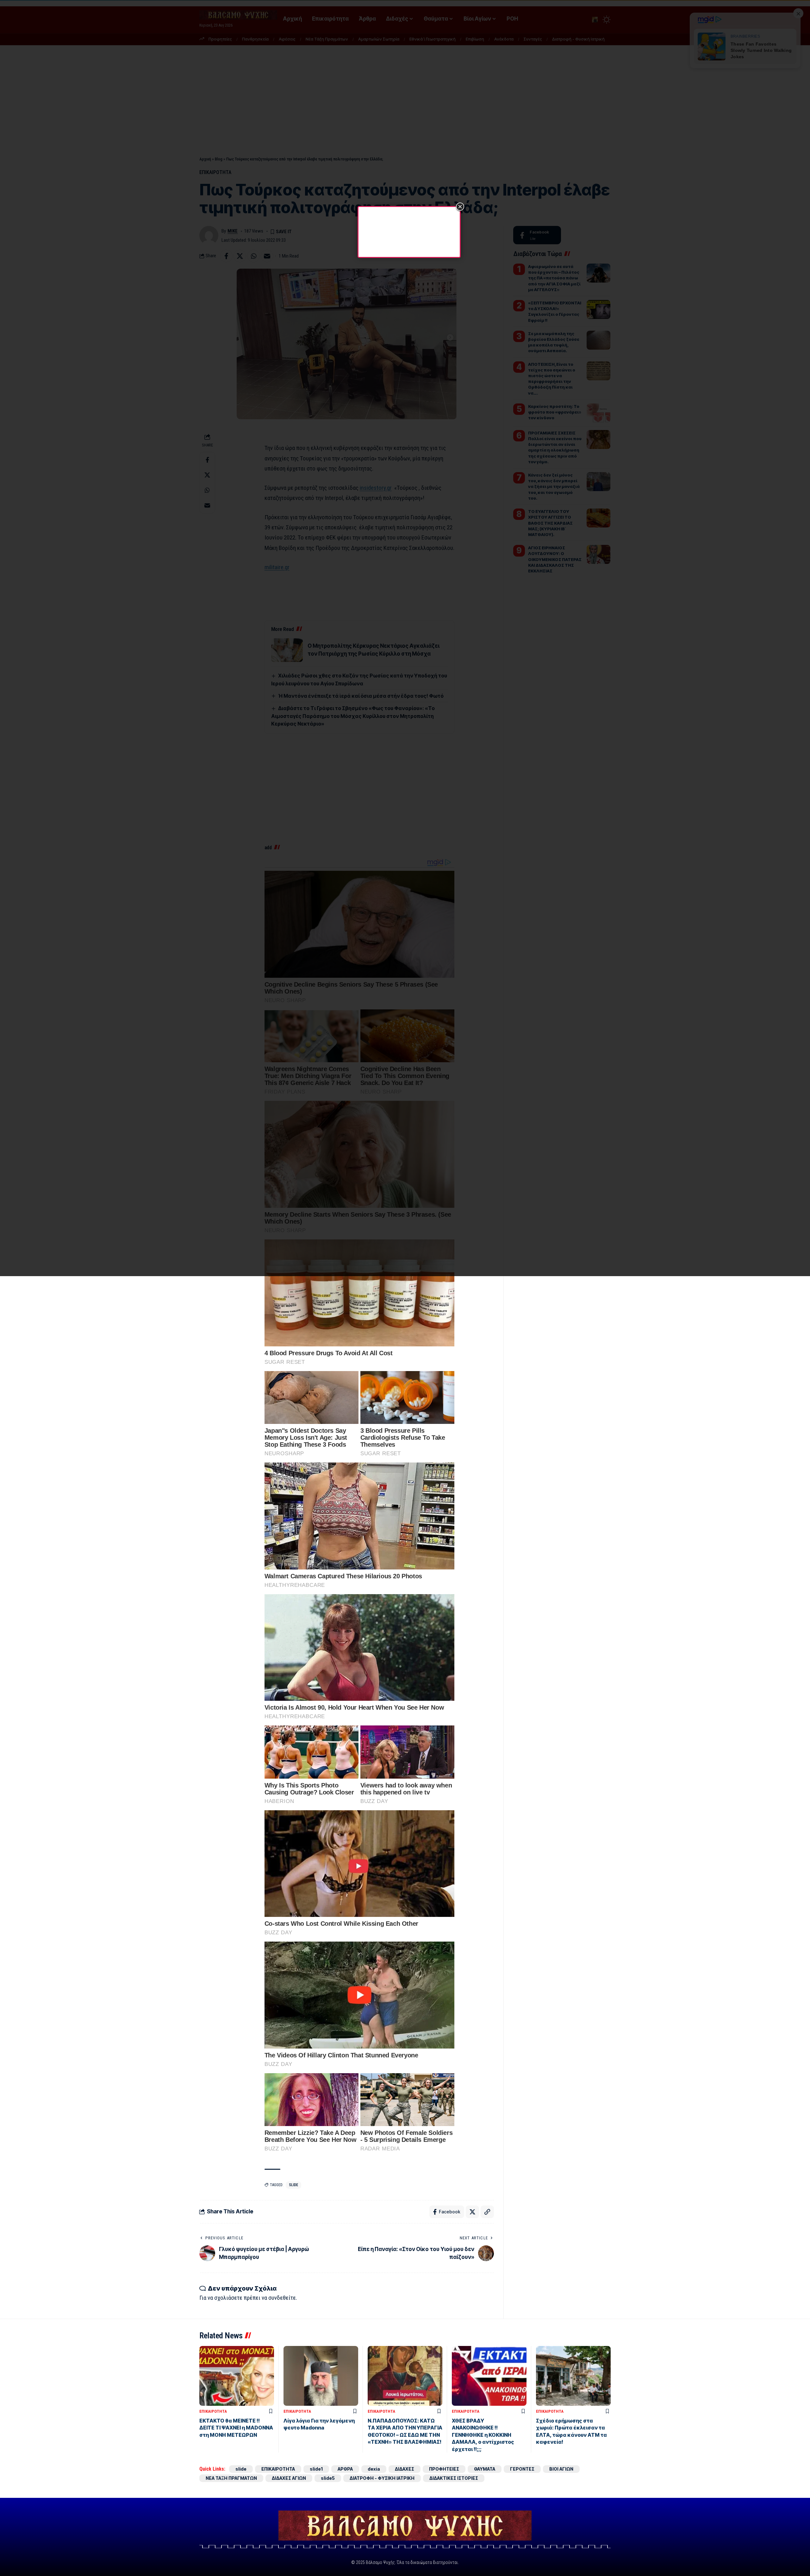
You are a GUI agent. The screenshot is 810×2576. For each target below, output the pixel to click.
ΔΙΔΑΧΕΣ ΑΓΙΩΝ (289, 2478)
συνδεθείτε (282, 2298)
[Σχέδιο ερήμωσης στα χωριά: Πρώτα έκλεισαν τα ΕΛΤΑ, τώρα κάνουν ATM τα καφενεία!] (573, 2376)
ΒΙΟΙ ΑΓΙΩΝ (561, 2469)
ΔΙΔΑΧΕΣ (405, 2469)
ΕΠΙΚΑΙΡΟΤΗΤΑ (213, 2411)
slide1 (316, 2469)
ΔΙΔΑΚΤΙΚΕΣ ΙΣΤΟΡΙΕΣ (454, 2478)
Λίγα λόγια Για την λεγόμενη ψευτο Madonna (319, 2424)
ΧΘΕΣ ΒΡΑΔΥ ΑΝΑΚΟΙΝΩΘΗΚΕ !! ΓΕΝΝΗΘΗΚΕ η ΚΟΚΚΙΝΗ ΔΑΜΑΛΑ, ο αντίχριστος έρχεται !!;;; (483, 2435)
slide (293, 2185)
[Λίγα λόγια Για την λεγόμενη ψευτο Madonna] (321, 2376)
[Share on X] (472, 2212)
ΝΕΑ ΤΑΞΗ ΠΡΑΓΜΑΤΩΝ (231, 2478)
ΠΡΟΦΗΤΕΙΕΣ (444, 2469)
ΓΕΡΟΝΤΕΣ (522, 2469)
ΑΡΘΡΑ (345, 2469)
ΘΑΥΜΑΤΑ (485, 2469)
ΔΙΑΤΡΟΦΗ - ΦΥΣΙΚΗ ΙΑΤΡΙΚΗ (382, 2478)
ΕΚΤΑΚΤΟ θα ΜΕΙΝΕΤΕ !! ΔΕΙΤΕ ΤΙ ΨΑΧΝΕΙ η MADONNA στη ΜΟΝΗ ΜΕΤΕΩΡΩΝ (236, 2428)
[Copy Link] (487, 2212)
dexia (374, 2469)
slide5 (328, 2478)
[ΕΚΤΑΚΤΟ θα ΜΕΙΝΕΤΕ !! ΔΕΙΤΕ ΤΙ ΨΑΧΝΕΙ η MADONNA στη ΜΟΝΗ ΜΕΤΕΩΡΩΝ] (237, 2376)
